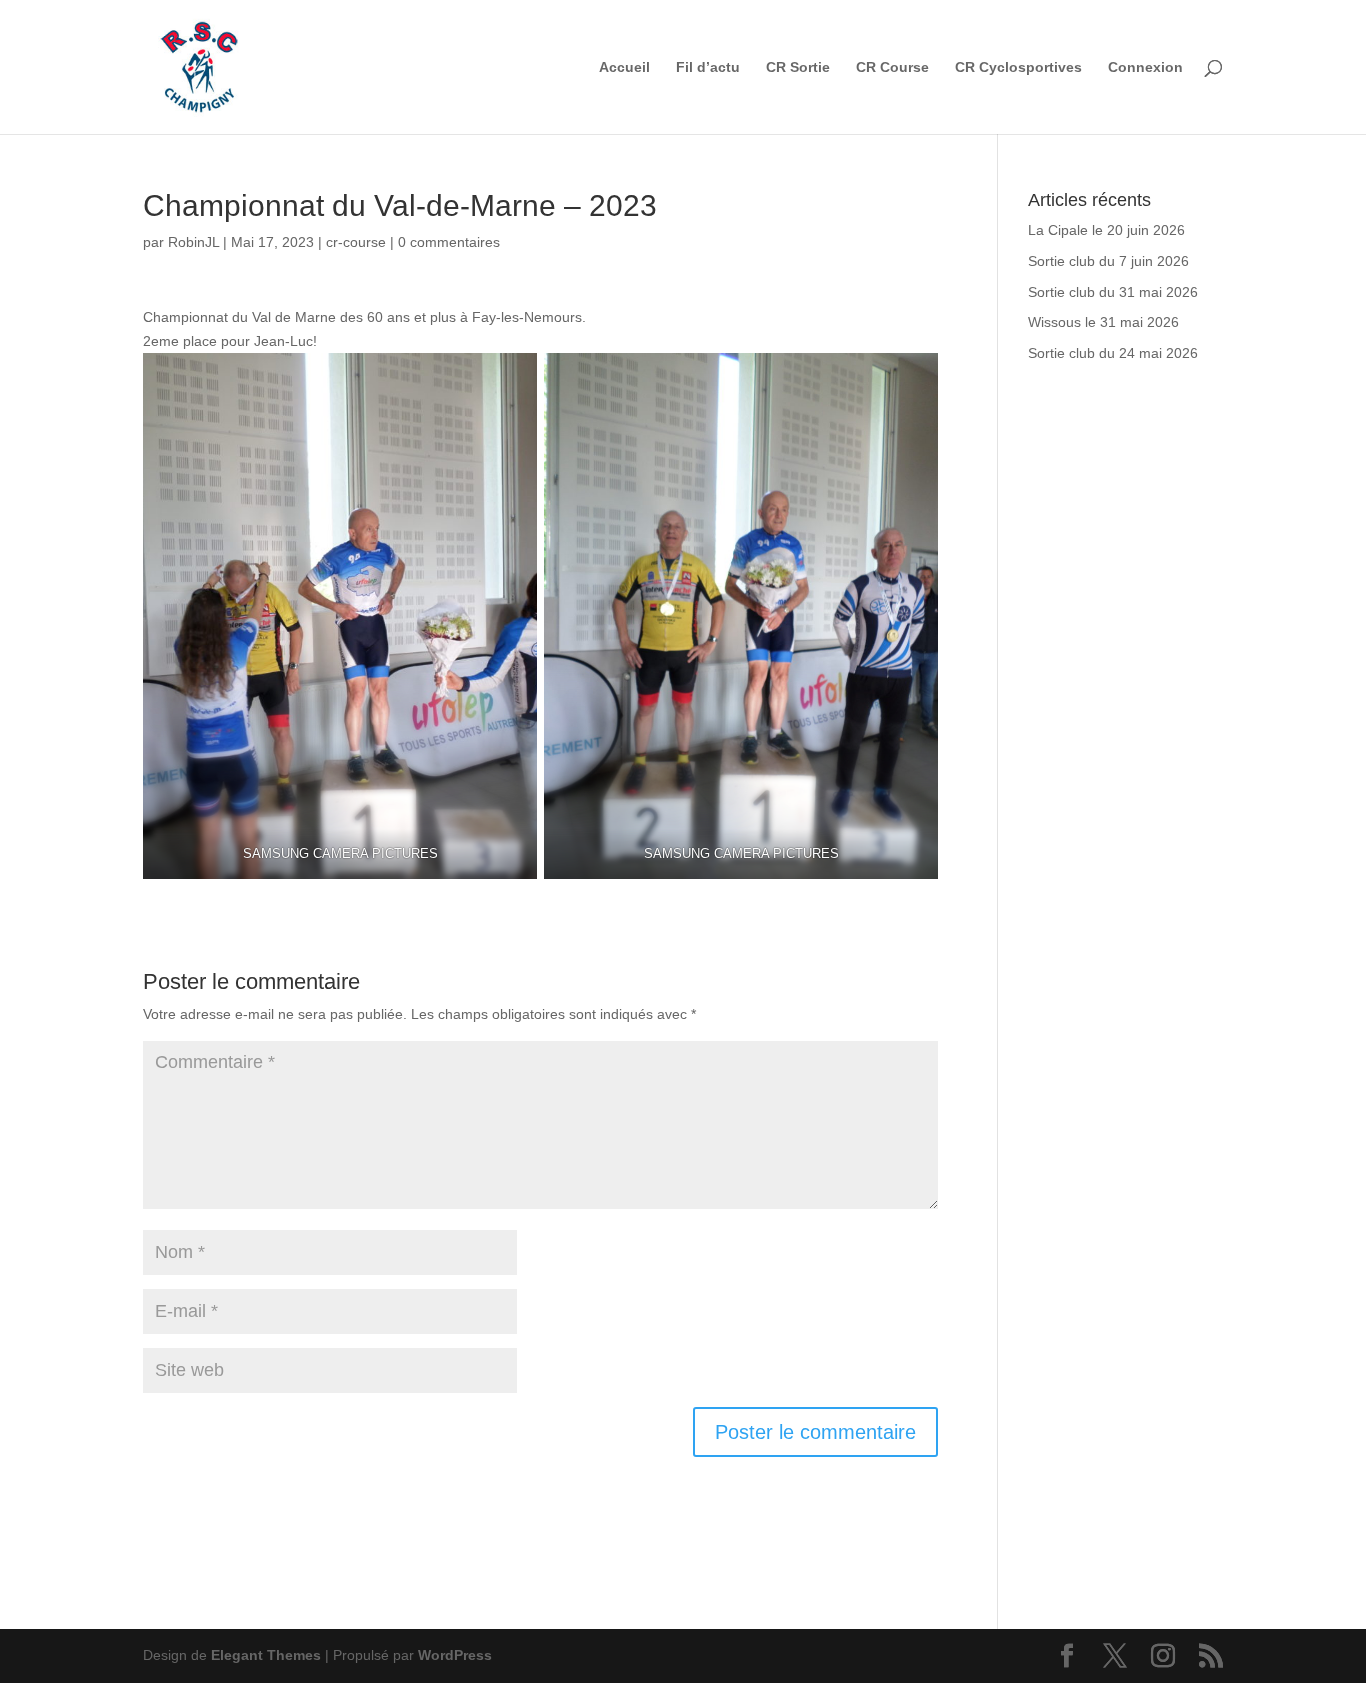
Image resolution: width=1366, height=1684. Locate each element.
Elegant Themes (266, 1655)
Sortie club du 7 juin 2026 (1108, 261)
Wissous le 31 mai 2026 (1103, 322)
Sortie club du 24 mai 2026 (1113, 353)
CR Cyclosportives (1018, 67)
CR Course (892, 67)
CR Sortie (798, 67)
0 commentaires (449, 242)
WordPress (455, 1655)
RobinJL (193, 242)
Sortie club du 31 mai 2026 (1113, 292)
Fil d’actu (708, 67)
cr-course (356, 242)
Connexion (1145, 67)
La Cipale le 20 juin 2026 (1106, 230)
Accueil (624, 67)
